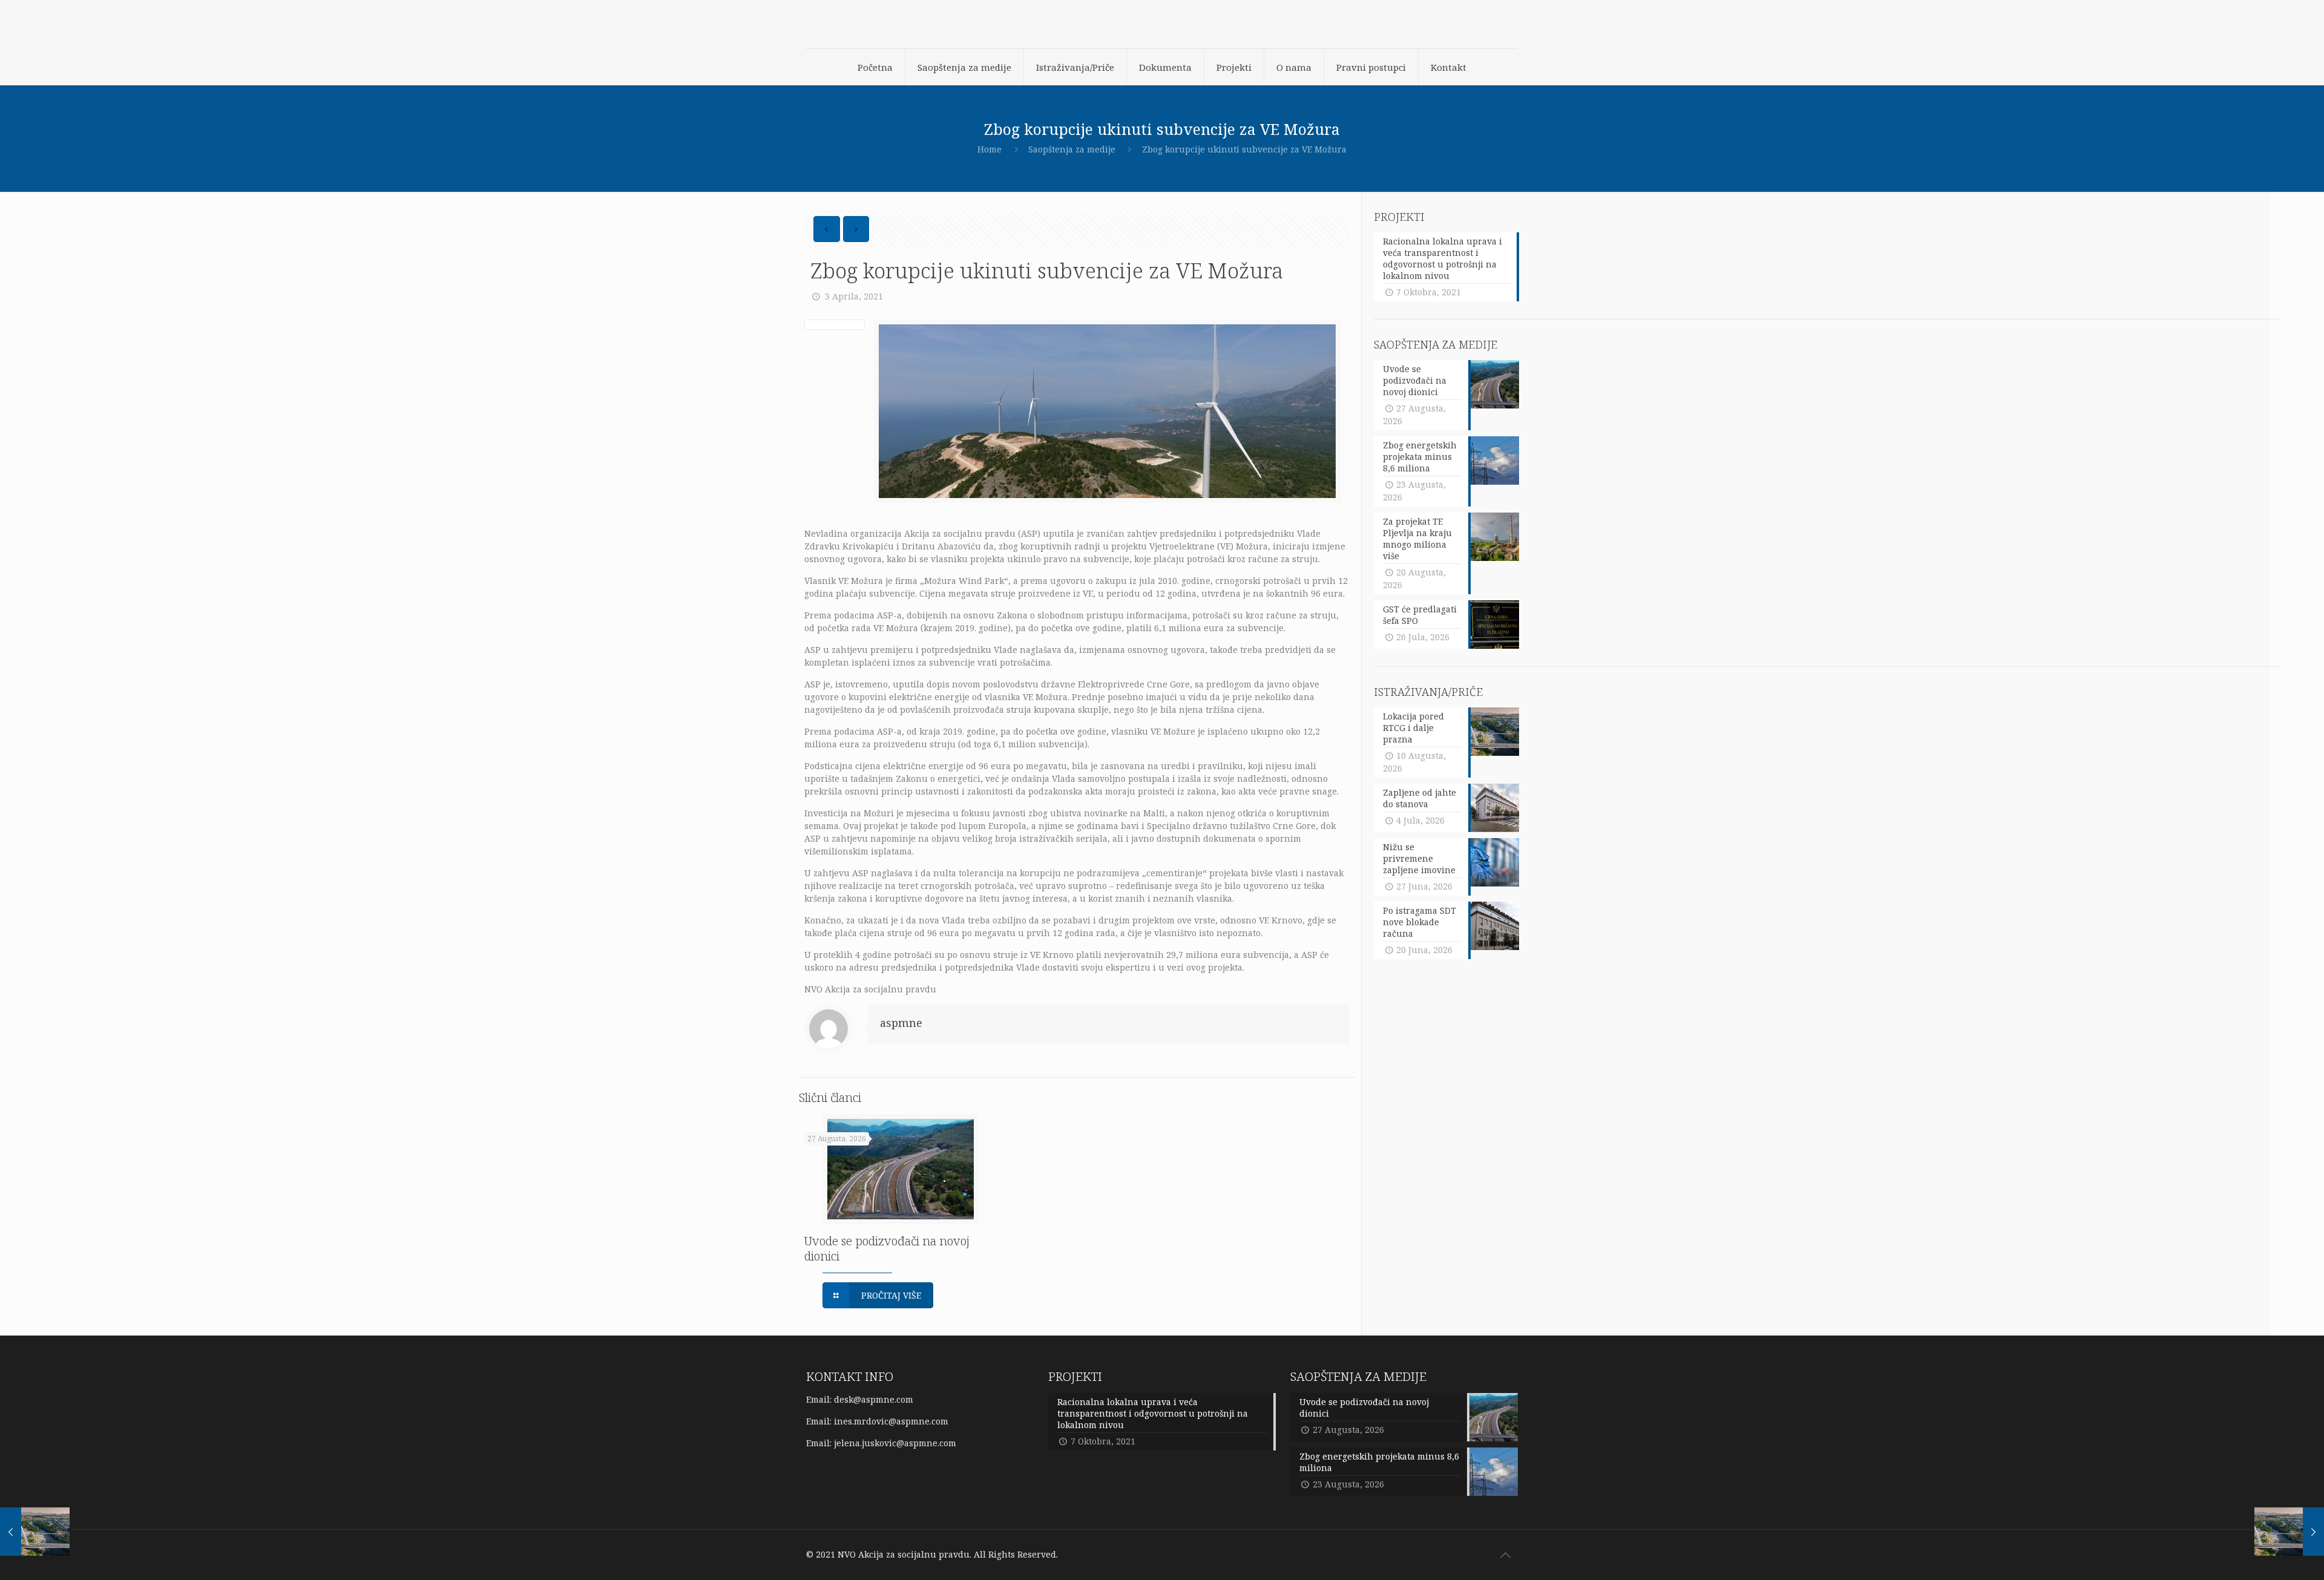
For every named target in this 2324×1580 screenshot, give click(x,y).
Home (990, 149)
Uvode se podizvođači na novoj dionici (887, 1248)
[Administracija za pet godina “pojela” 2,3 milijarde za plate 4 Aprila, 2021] (2289, 1532)
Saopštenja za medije (1072, 149)
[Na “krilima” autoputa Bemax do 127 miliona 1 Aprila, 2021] (35, 1532)
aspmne (901, 1023)
